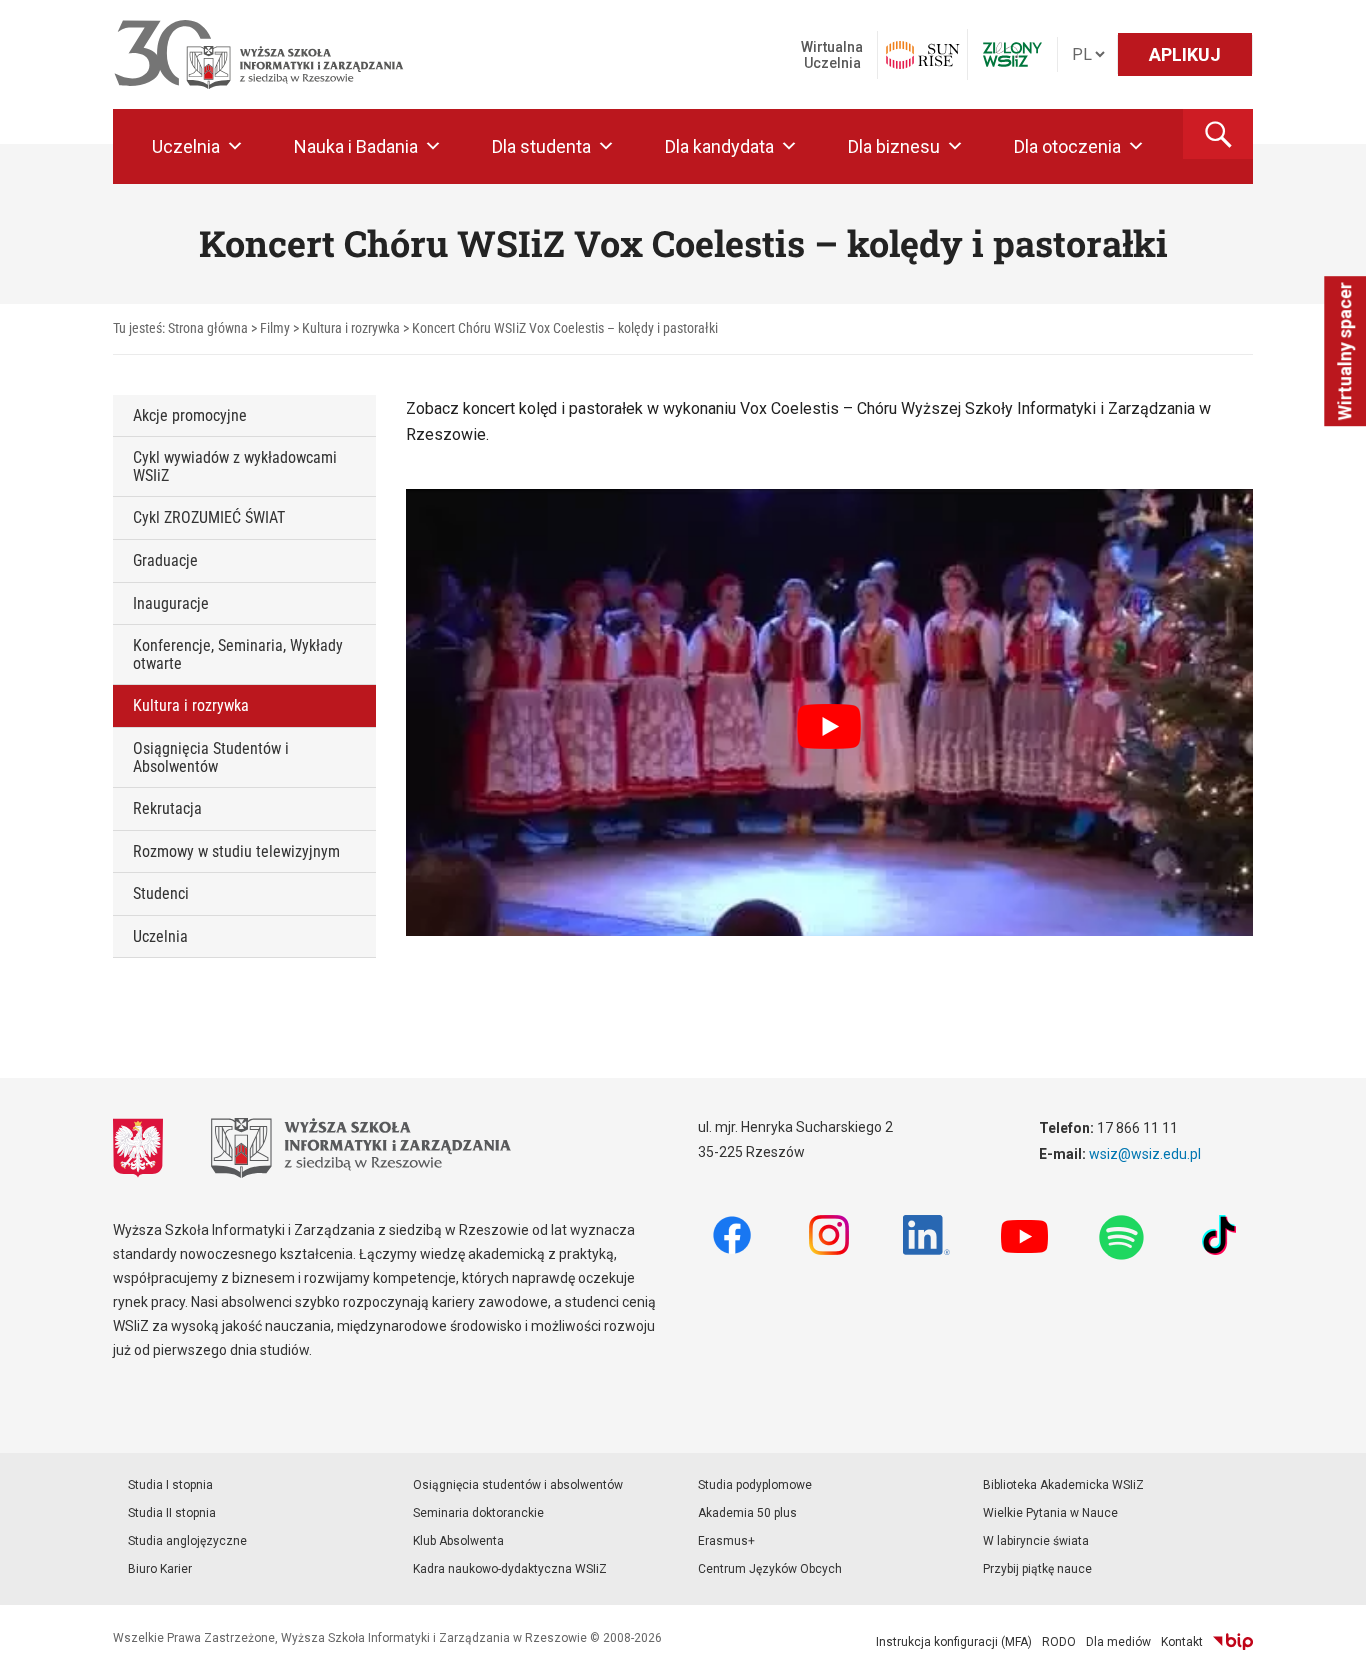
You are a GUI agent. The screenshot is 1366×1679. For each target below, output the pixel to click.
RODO (1059, 1642)
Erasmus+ (726, 1541)
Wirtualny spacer (1344, 351)
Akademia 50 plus (747, 1513)
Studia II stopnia (172, 1513)
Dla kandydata (719, 146)
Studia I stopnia (170, 1485)
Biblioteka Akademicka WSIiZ (1063, 1485)
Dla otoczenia (1067, 146)
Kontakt (1182, 1642)
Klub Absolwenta (458, 1541)
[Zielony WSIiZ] (1012, 54)
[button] (1218, 134)
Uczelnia (186, 146)
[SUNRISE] (922, 55)
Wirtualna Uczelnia (832, 55)
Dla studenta (541, 146)
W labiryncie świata (1036, 1541)
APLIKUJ (1185, 54)
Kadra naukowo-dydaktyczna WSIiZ (510, 1569)
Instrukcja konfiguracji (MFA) (954, 1642)
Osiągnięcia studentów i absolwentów (518, 1485)
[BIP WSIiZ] (1233, 1642)
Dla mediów (1118, 1642)
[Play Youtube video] (830, 727)
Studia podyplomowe (755, 1485)
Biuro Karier (160, 1569)
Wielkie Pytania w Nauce (1050, 1513)
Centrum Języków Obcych (770, 1569)
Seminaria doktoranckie (478, 1513)
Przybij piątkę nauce (1037, 1569)
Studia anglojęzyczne (187, 1541)
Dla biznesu (894, 146)
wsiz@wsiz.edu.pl (1145, 1154)
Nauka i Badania (356, 146)
